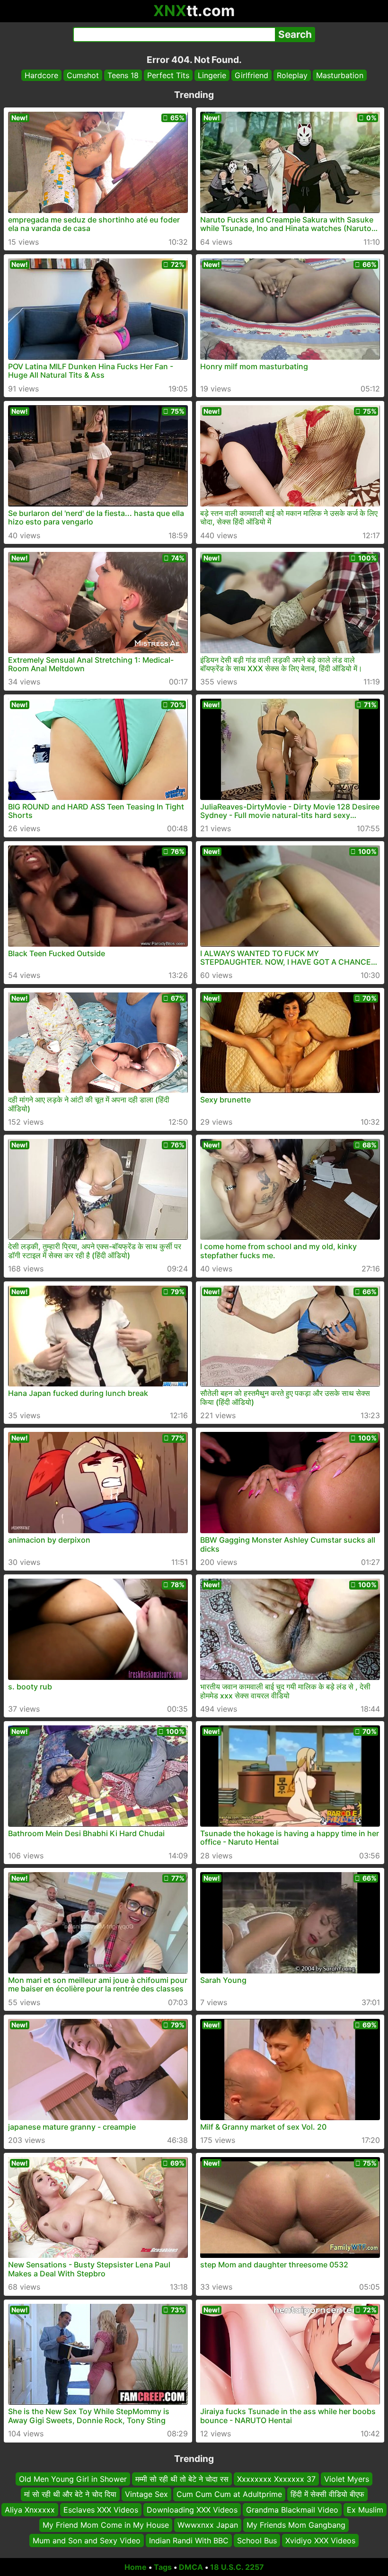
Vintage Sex (146, 2495)
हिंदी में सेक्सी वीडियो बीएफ (327, 2495)
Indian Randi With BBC (189, 2540)
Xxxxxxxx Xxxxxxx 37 (276, 2479)
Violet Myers (347, 2479)
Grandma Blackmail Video (292, 2510)
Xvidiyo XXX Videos (320, 2540)
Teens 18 (123, 75)
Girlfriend (251, 75)
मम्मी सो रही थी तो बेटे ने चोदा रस (182, 2479)
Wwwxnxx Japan (208, 2525)
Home (136, 2567)
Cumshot (83, 75)
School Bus (257, 2540)
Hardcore (41, 75)
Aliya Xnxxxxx (30, 2510)
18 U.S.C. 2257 (237, 2567)
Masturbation (340, 75)
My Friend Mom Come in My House (106, 2525)
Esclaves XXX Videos (101, 2510)
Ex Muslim (365, 2510)
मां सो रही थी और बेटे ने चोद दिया (70, 2495)
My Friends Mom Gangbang (296, 2525)
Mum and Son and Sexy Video (87, 2540)
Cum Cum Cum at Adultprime (229, 2495)
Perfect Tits (168, 75)
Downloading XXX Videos (192, 2510)
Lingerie (212, 75)
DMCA (191, 2567)
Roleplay (292, 75)
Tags (163, 2567)
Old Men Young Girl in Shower (73, 2479)
